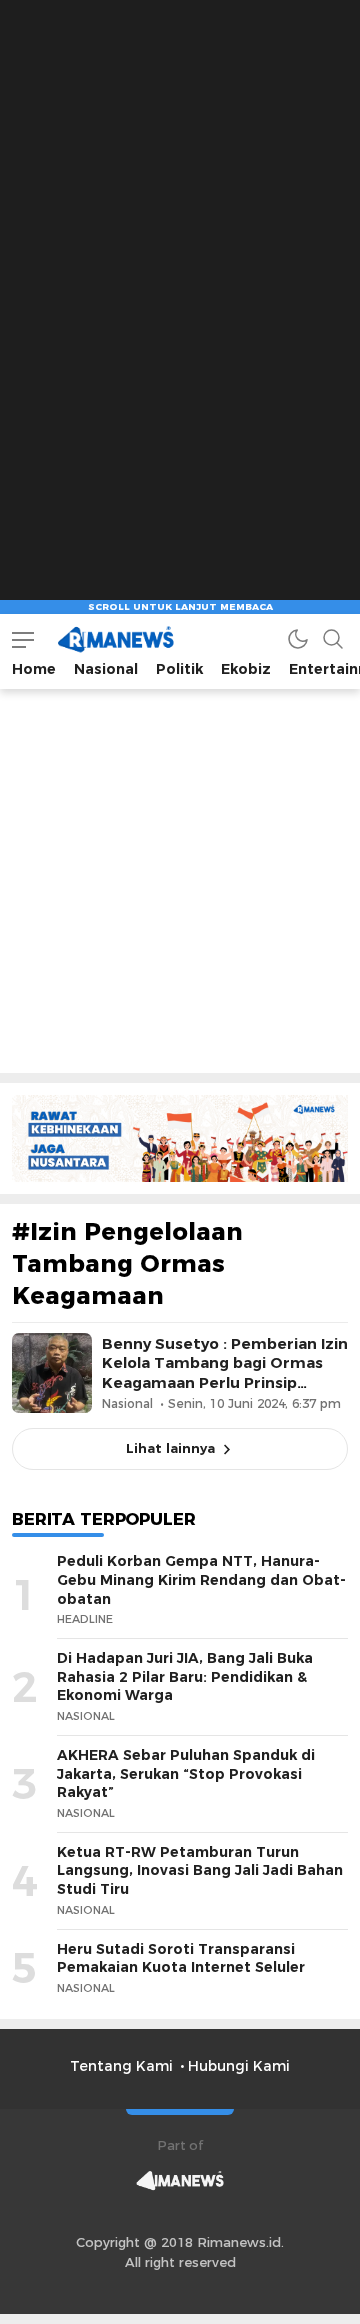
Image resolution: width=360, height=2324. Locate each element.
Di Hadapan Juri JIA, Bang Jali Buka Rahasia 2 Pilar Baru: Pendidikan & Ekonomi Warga (185, 1676)
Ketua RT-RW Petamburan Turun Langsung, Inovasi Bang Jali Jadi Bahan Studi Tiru (200, 1870)
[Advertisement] (180, 180)
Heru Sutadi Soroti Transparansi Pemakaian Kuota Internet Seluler (181, 1958)
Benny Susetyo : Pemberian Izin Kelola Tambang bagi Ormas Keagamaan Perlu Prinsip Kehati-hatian (225, 1373)
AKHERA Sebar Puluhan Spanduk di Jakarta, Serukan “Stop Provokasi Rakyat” (186, 1773)
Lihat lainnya (170, 1448)
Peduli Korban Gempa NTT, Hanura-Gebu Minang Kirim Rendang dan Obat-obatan (201, 1579)
